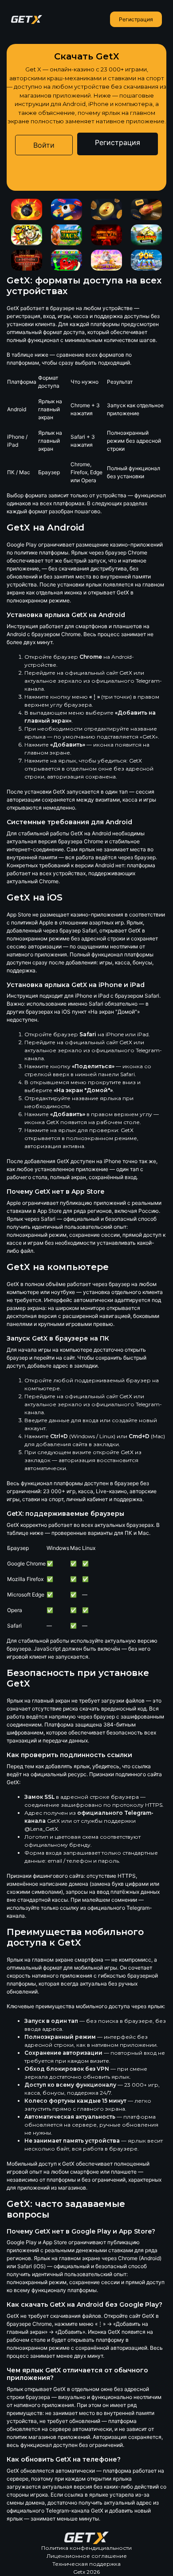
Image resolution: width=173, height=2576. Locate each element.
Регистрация (136, 19)
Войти (44, 145)
